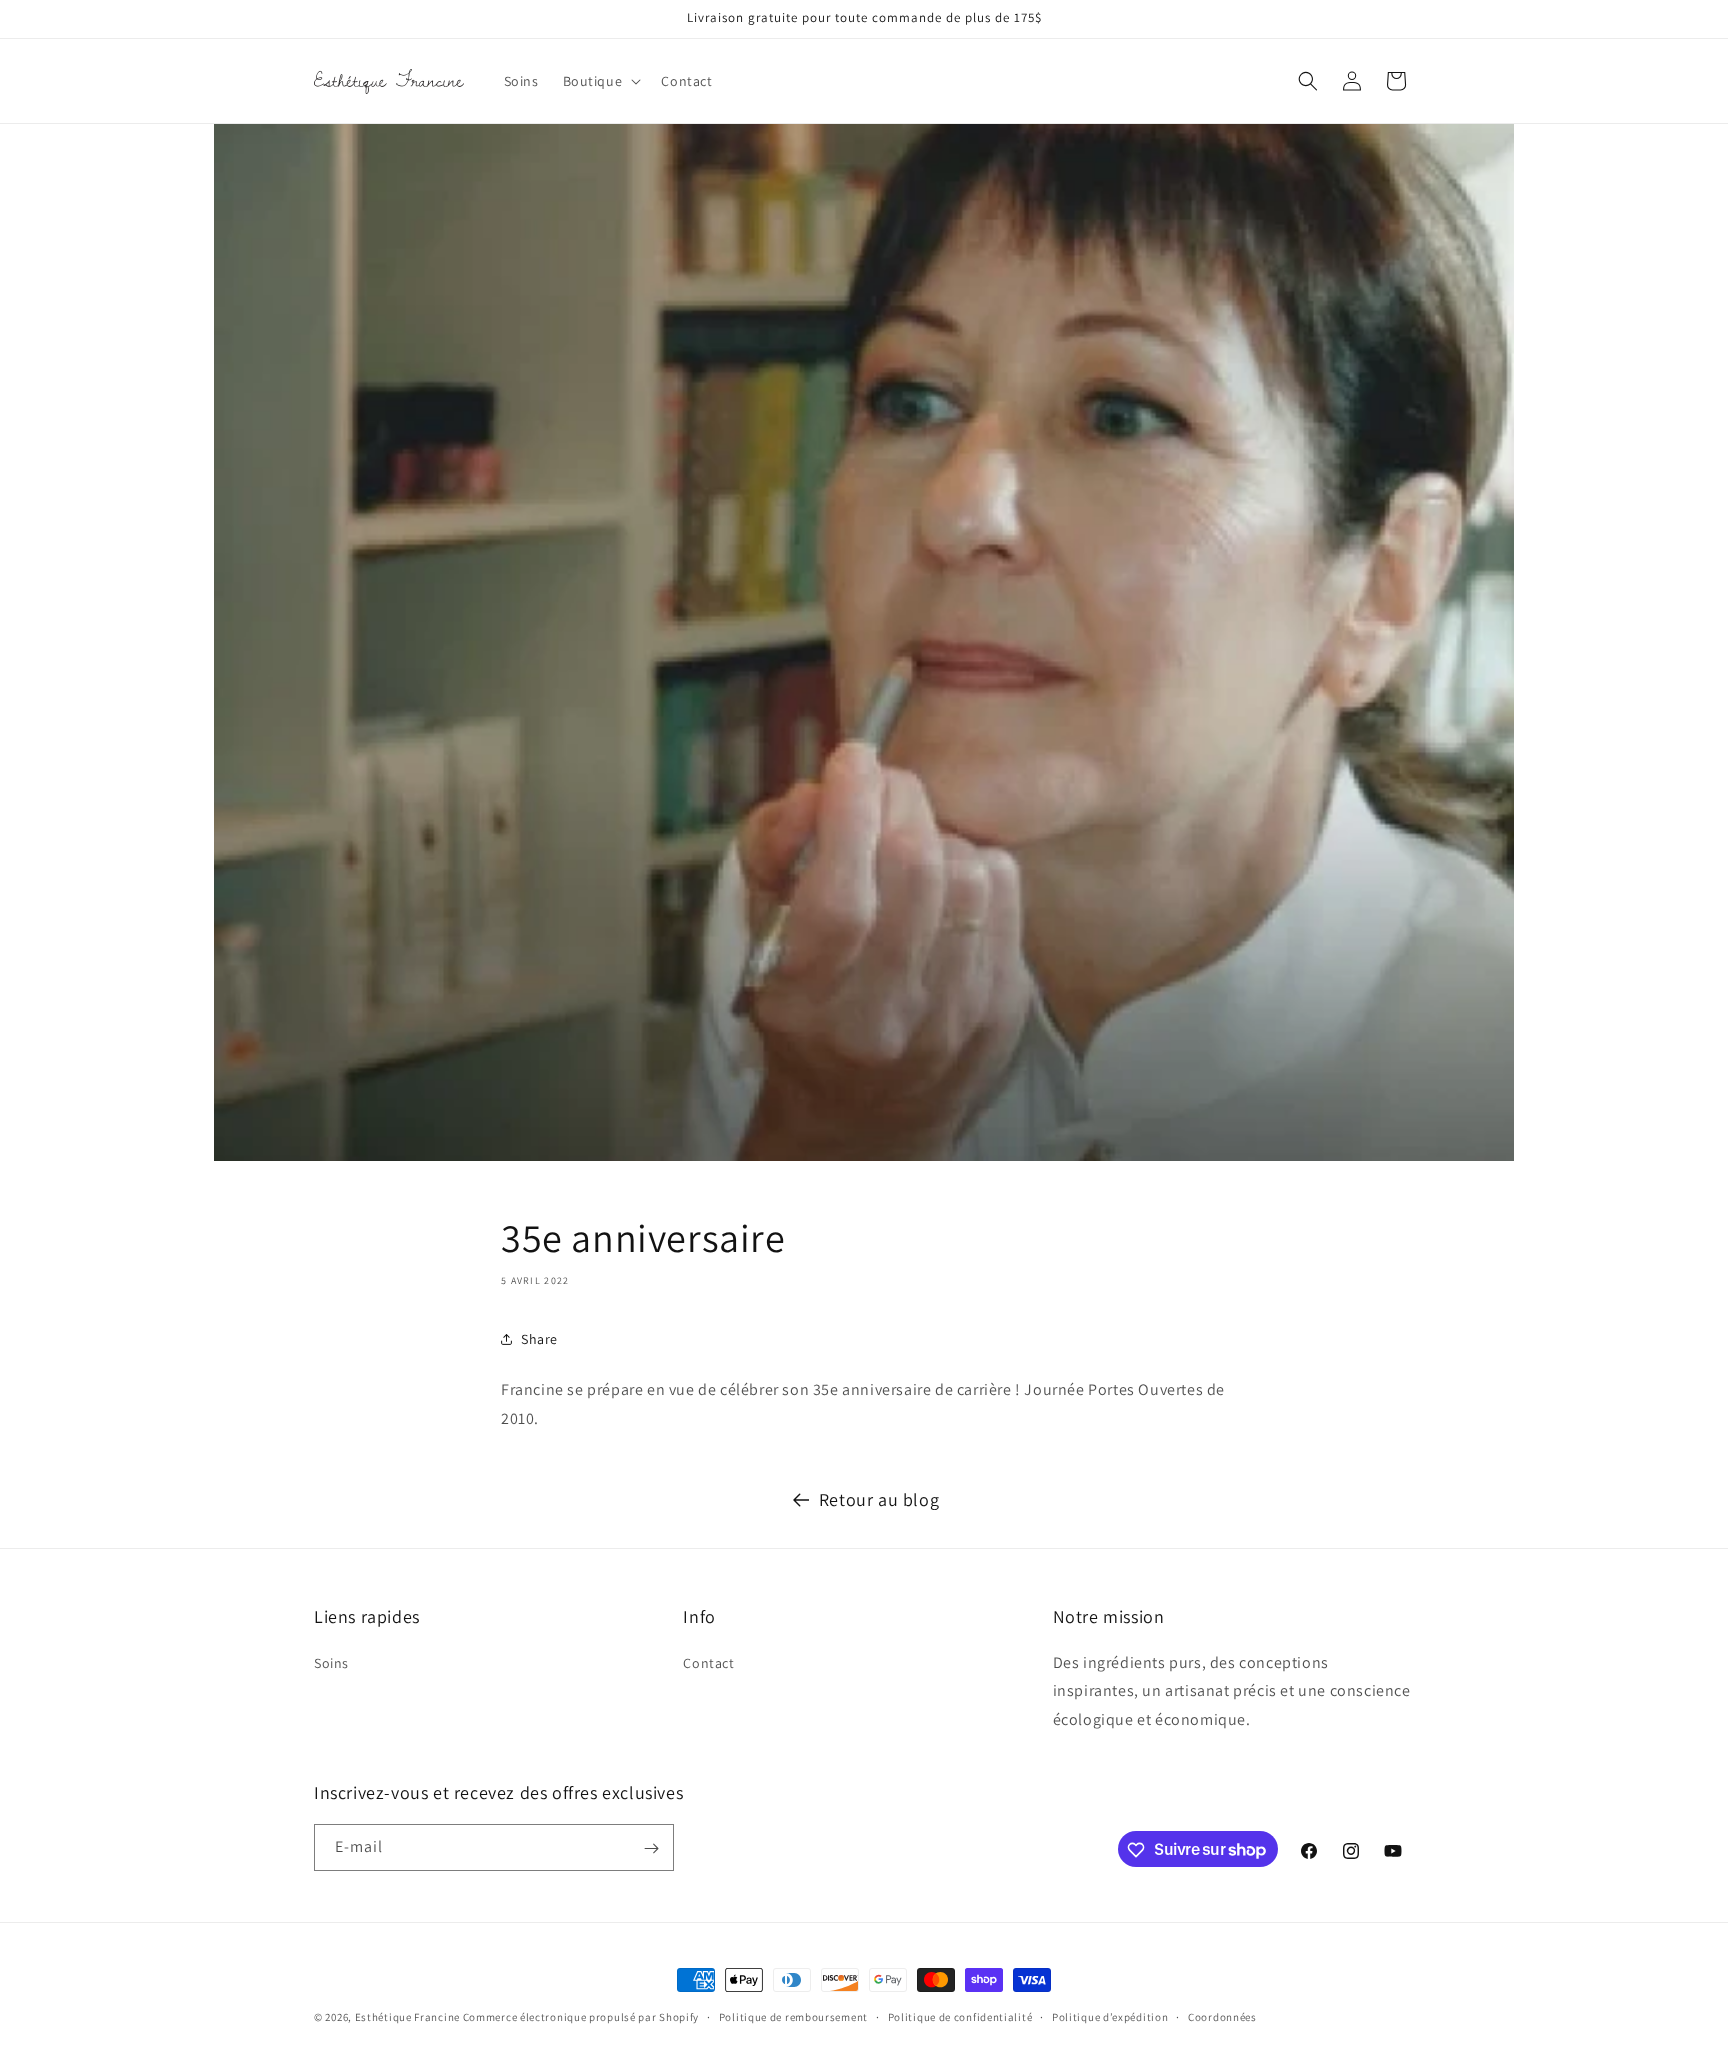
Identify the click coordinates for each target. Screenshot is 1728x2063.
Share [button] (539, 1339)
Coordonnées (1222, 2016)
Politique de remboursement (793, 2016)
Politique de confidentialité (960, 2016)
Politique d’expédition (1110, 2016)
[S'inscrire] (651, 1848)
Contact (708, 1663)
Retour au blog (879, 1499)
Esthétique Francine (407, 2017)
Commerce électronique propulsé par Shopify (581, 2017)
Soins (331, 1663)
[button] (600, 81)
